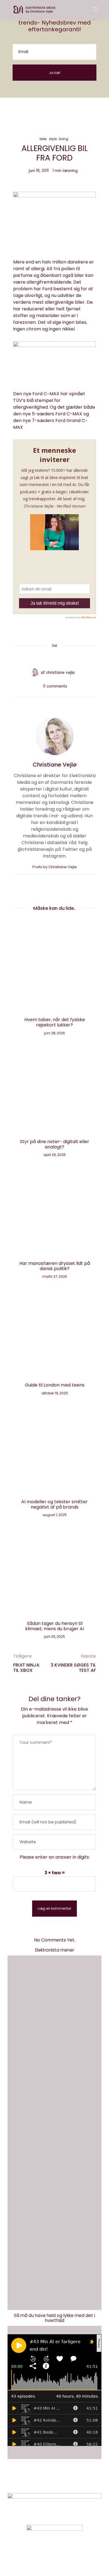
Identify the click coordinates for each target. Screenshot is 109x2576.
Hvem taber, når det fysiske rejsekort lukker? (55, 1022)
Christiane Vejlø (60, 673)
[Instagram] (45, 2557)
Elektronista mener (55, 1950)
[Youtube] (64, 2557)
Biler (43, 139)
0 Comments (55, 686)
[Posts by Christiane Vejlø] (35, 672)
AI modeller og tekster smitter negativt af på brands (54, 1504)
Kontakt (34, 2481)
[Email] (54, 657)
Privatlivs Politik (67, 2481)
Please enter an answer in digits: (55, 1857)
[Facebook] (41, 657)
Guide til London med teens (55, 1385)
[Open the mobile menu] (95, 10)
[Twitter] (48, 657)
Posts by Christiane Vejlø (55, 867)
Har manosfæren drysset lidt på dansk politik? (55, 1266)
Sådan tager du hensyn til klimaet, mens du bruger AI (54, 1626)
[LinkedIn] (68, 657)
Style (53, 139)
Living (64, 139)
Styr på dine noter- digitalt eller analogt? (54, 1144)
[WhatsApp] (61, 657)
